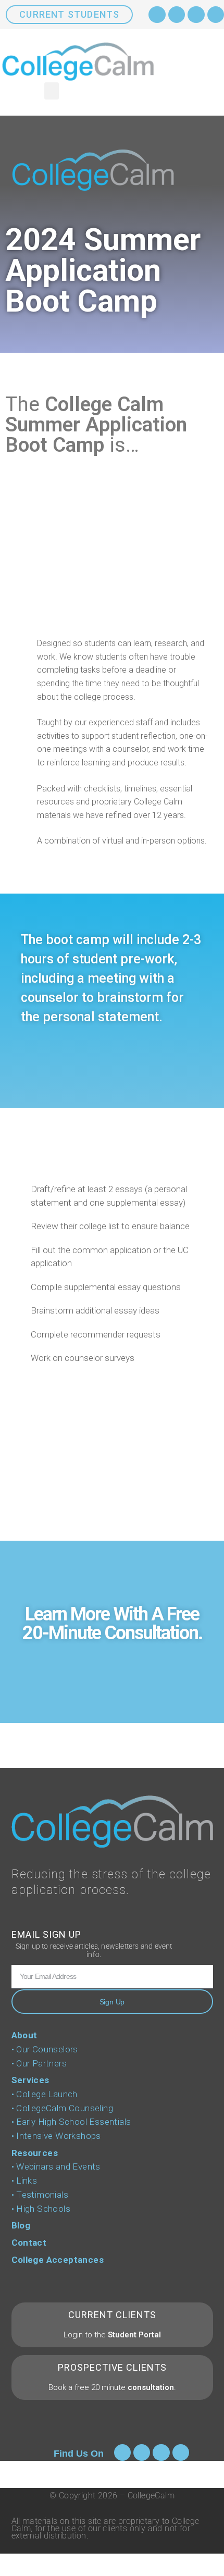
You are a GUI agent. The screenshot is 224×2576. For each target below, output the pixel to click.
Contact (29, 2243)
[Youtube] (196, 15)
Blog (21, 2225)
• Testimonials (40, 2195)
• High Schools (41, 2209)
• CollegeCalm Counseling (63, 2108)
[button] (52, 91)
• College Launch (45, 2094)
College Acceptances (58, 2260)
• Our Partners (39, 2063)
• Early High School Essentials (71, 2122)
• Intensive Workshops (56, 2136)
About (24, 2035)
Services (30, 2080)
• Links (24, 2181)
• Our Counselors (45, 2049)
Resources (35, 2153)
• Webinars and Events (56, 2166)
